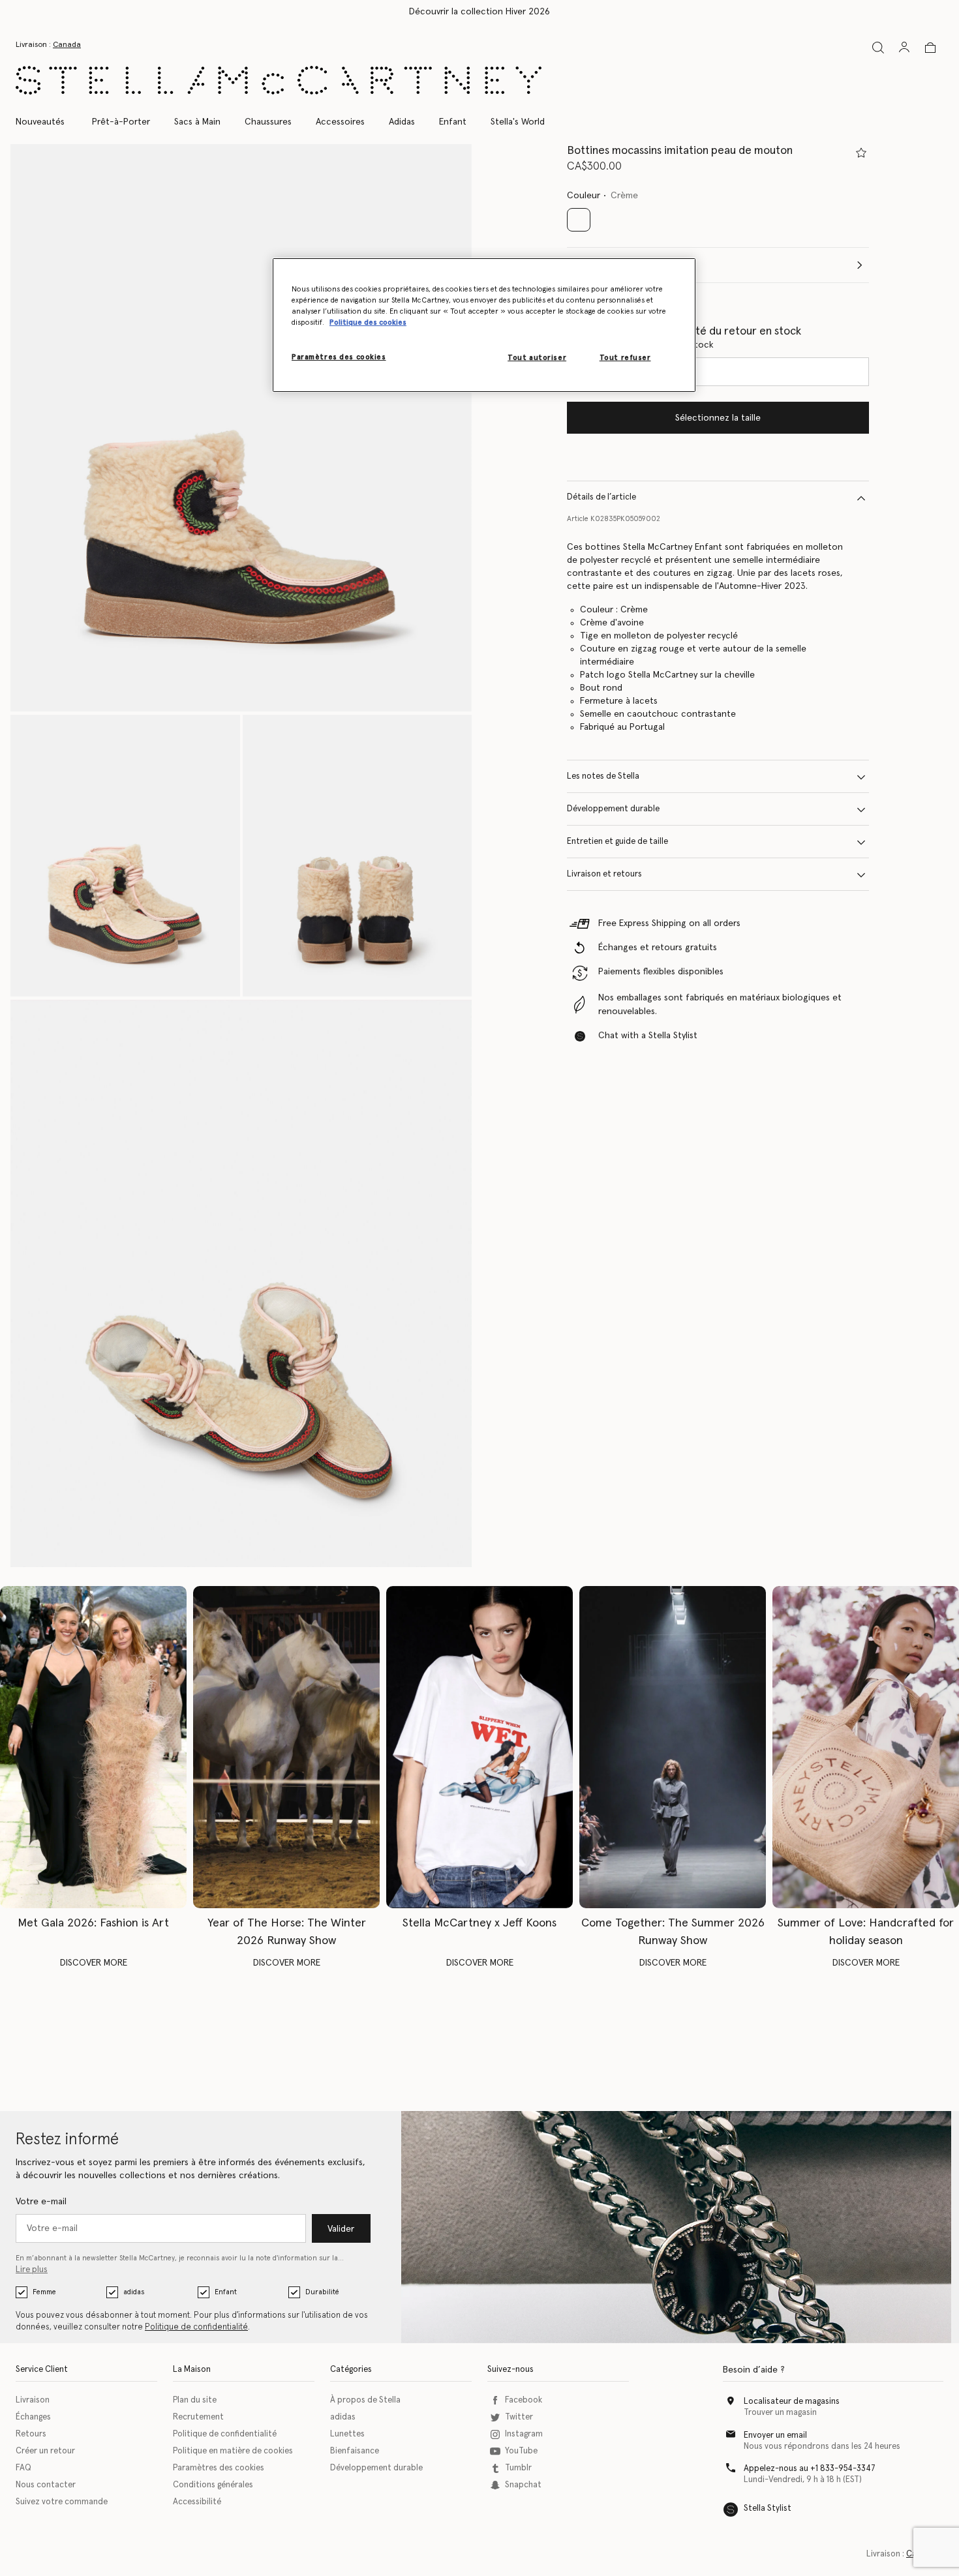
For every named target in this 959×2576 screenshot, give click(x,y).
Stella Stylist (768, 2509)
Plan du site (195, 2400)
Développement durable (613, 810)
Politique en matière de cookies (233, 2451)
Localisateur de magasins (792, 2402)
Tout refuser (625, 358)
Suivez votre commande (62, 2502)
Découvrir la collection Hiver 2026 (479, 12)
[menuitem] (47, 122)
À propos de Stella (365, 2400)
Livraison (33, 2400)
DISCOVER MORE (94, 1963)
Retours (31, 2434)
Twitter (519, 2417)
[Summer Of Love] (866, 1747)
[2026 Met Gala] (93, 1747)
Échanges (33, 2417)
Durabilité (322, 2292)
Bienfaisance (355, 2451)
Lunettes (347, 2434)
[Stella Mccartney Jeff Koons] (479, 1747)
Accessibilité (197, 2502)
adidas (134, 2292)
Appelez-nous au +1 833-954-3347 (810, 2469)
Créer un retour (45, 2451)
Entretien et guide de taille (617, 842)
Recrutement (198, 2417)
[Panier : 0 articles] (930, 48)
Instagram (524, 2434)
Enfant (226, 2292)
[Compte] (904, 47)
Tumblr (518, 2468)
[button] (241, 428)
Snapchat (523, 2485)
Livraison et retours (604, 875)
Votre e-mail (41, 2202)
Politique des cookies (368, 322)
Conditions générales (213, 2485)
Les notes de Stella (603, 777)
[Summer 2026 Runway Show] (673, 1747)
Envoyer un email (775, 2435)
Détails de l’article (601, 498)
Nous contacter (46, 2485)
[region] (484, 325)
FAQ (23, 2468)
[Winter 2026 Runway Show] (286, 1747)
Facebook (524, 2400)
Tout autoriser (537, 358)
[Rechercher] (878, 47)
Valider (341, 2229)
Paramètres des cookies (219, 2468)
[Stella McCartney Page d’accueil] (279, 80)
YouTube (521, 2451)
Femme (44, 2292)
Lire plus (32, 2270)
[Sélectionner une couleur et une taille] (861, 153)
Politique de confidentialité (196, 2327)
